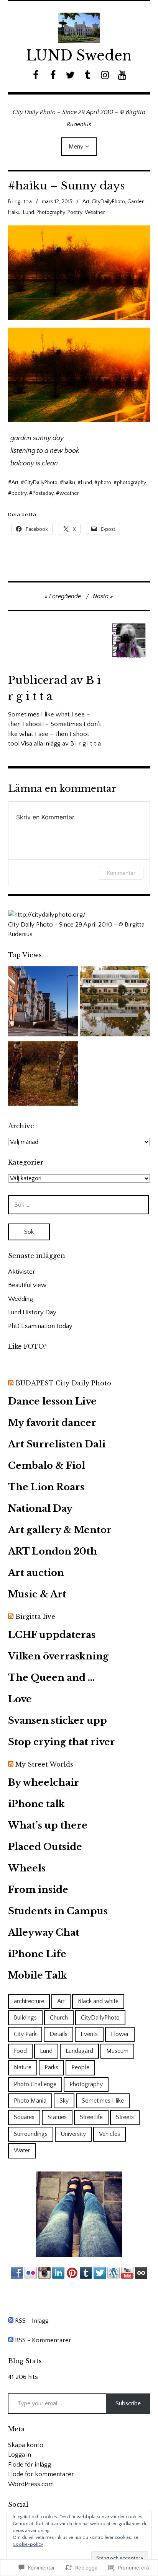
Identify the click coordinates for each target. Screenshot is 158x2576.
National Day (40, 1508)
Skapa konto (26, 2445)
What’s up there (48, 1825)
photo (105, 483)
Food (20, 2051)
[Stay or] (43, 1075)
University (73, 2134)
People (80, 2067)
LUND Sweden (79, 56)
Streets (125, 2117)
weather (69, 493)
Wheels (27, 1868)
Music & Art (37, 1594)
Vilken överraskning (58, 1656)
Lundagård (79, 2051)
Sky (64, 2101)
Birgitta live (35, 1617)
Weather (95, 212)
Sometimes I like (103, 2101)
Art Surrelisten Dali (57, 1444)
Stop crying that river (62, 1742)
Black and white (98, 2001)
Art (86, 202)
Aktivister (22, 1272)
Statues (57, 2117)
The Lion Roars (46, 1487)
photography (132, 483)
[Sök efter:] (79, 1205)
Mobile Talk (38, 1975)
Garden (136, 202)
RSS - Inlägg (32, 2321)
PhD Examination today (40, 1326)
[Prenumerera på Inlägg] (11, 2321)
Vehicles (109, 2134)
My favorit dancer (52, 1423)
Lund (29, 212)
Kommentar (121, 873)
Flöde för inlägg (30, 2465)
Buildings (25, 2018)
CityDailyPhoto (108, 202)
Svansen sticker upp (58, 1720)
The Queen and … (51, 1678)
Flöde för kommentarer (41, 2474)
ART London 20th (53, 1551)
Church (59, 2018)
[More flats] (43, 1003)
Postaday (43, 493)
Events (89, 2034)
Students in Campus (58, 1911)
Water (22, 2150)
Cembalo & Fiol (47, 1466)
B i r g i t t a (20, 202)
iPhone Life (37, 1954)
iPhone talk (36, 1804)
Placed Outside (45, 1847)
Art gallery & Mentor (60, 1530)
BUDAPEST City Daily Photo (63, 1383)
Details (58, 2034)
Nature (23, 2067)
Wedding (21, 1299)
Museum (117, 2051)
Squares (24, 2117)
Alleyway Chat (44, 1932)
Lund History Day (32, 1312)
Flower (120, 2034)
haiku (69, 483)
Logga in (20, 2455)
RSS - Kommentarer (43, 2340)
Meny (76, 147)
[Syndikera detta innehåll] (11, 1383)
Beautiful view (27, 1285)
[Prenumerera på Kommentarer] (11, 2340)
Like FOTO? (27, 1346)
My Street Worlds (44, 1764)
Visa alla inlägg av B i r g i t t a (61, 744)
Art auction (36, 1573)
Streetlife (91, 2117)
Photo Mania (30, 2101)
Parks (51, 2067)
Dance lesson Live (52, 1401)
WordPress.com (31, 2484)
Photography (51, 212)
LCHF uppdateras (52, 1635)
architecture (29, 2001)
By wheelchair (44, 1782)
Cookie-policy (28, 2544)
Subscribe (128, 2403)
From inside (38, 1890)
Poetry (75, 212)
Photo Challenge (35, 2084)
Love (20, 1699)
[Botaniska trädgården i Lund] (115, 1003)
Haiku (14, 212)
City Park (25, 2034)
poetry (19, 493)
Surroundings (31, 2134)
